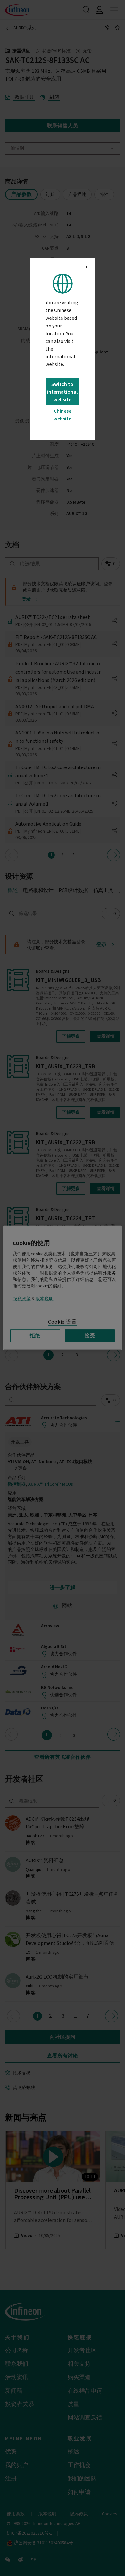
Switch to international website (62, 392)
